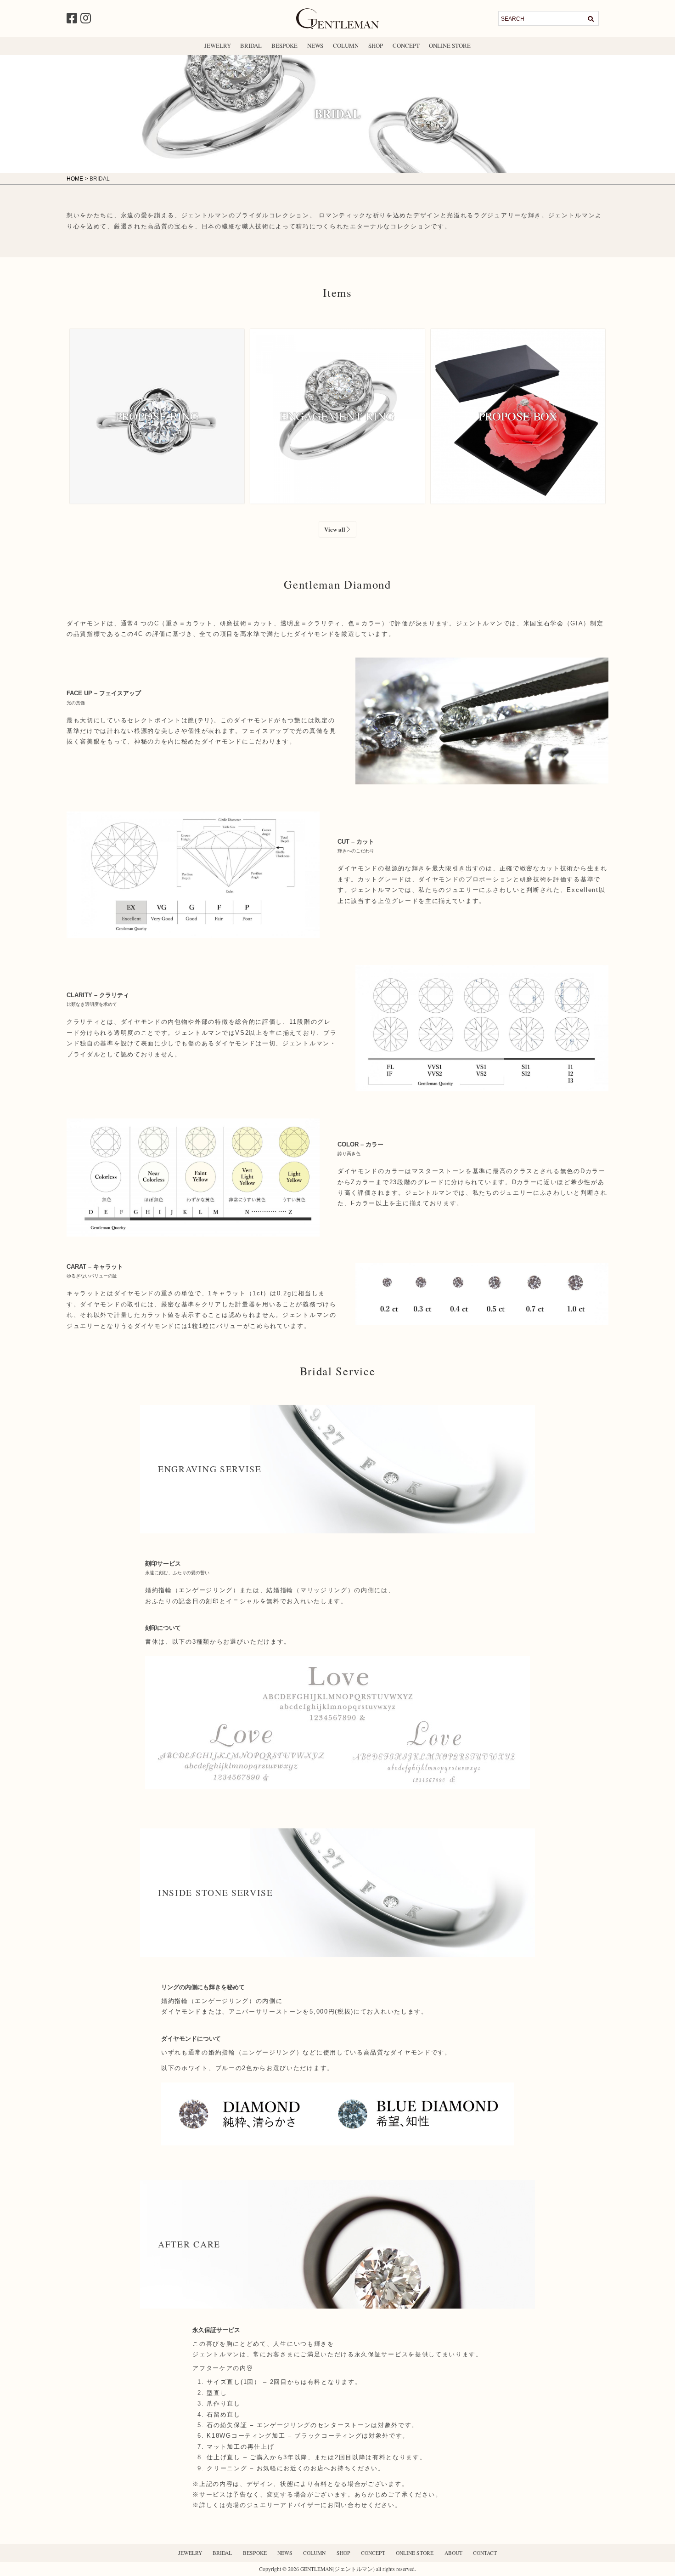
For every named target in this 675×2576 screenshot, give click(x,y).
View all (335, 529)
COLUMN (346, 45)
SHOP (376, 45)
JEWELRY (218, 45)
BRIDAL (251, 45)
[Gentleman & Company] (337, 25)
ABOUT (453, 2553)
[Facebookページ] (72, 18)
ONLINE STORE (450, 45)
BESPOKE (284, 45)
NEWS (315, 45)
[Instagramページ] (86, 18)
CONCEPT (406, 45)
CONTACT (485, 2553)
